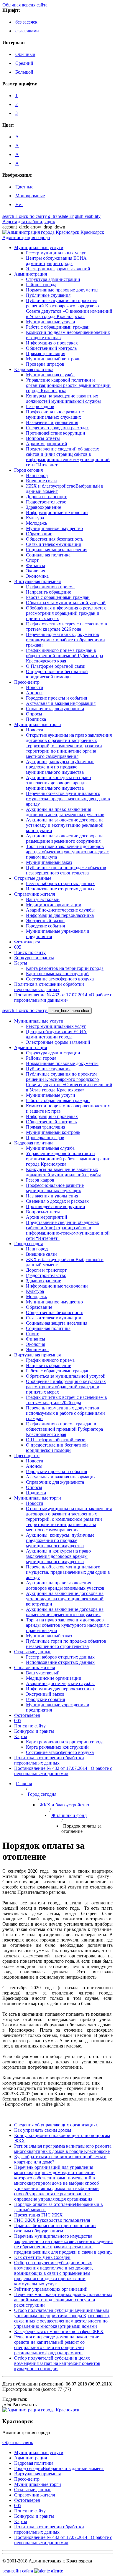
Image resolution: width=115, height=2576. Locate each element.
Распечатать (19, 2404)
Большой (24, 72)
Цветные (24, 187)
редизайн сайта (33, 2571)
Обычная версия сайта (25, 5)
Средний (24, 63)
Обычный (25, 54)
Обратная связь (18, 2442)
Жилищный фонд (69, 1815)
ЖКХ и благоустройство (64, 1805)
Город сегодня (42, 1794)
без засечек (26, 22)
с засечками (27, 31)
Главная (24, 1784)
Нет (19, 204)
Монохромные (30, 196)
